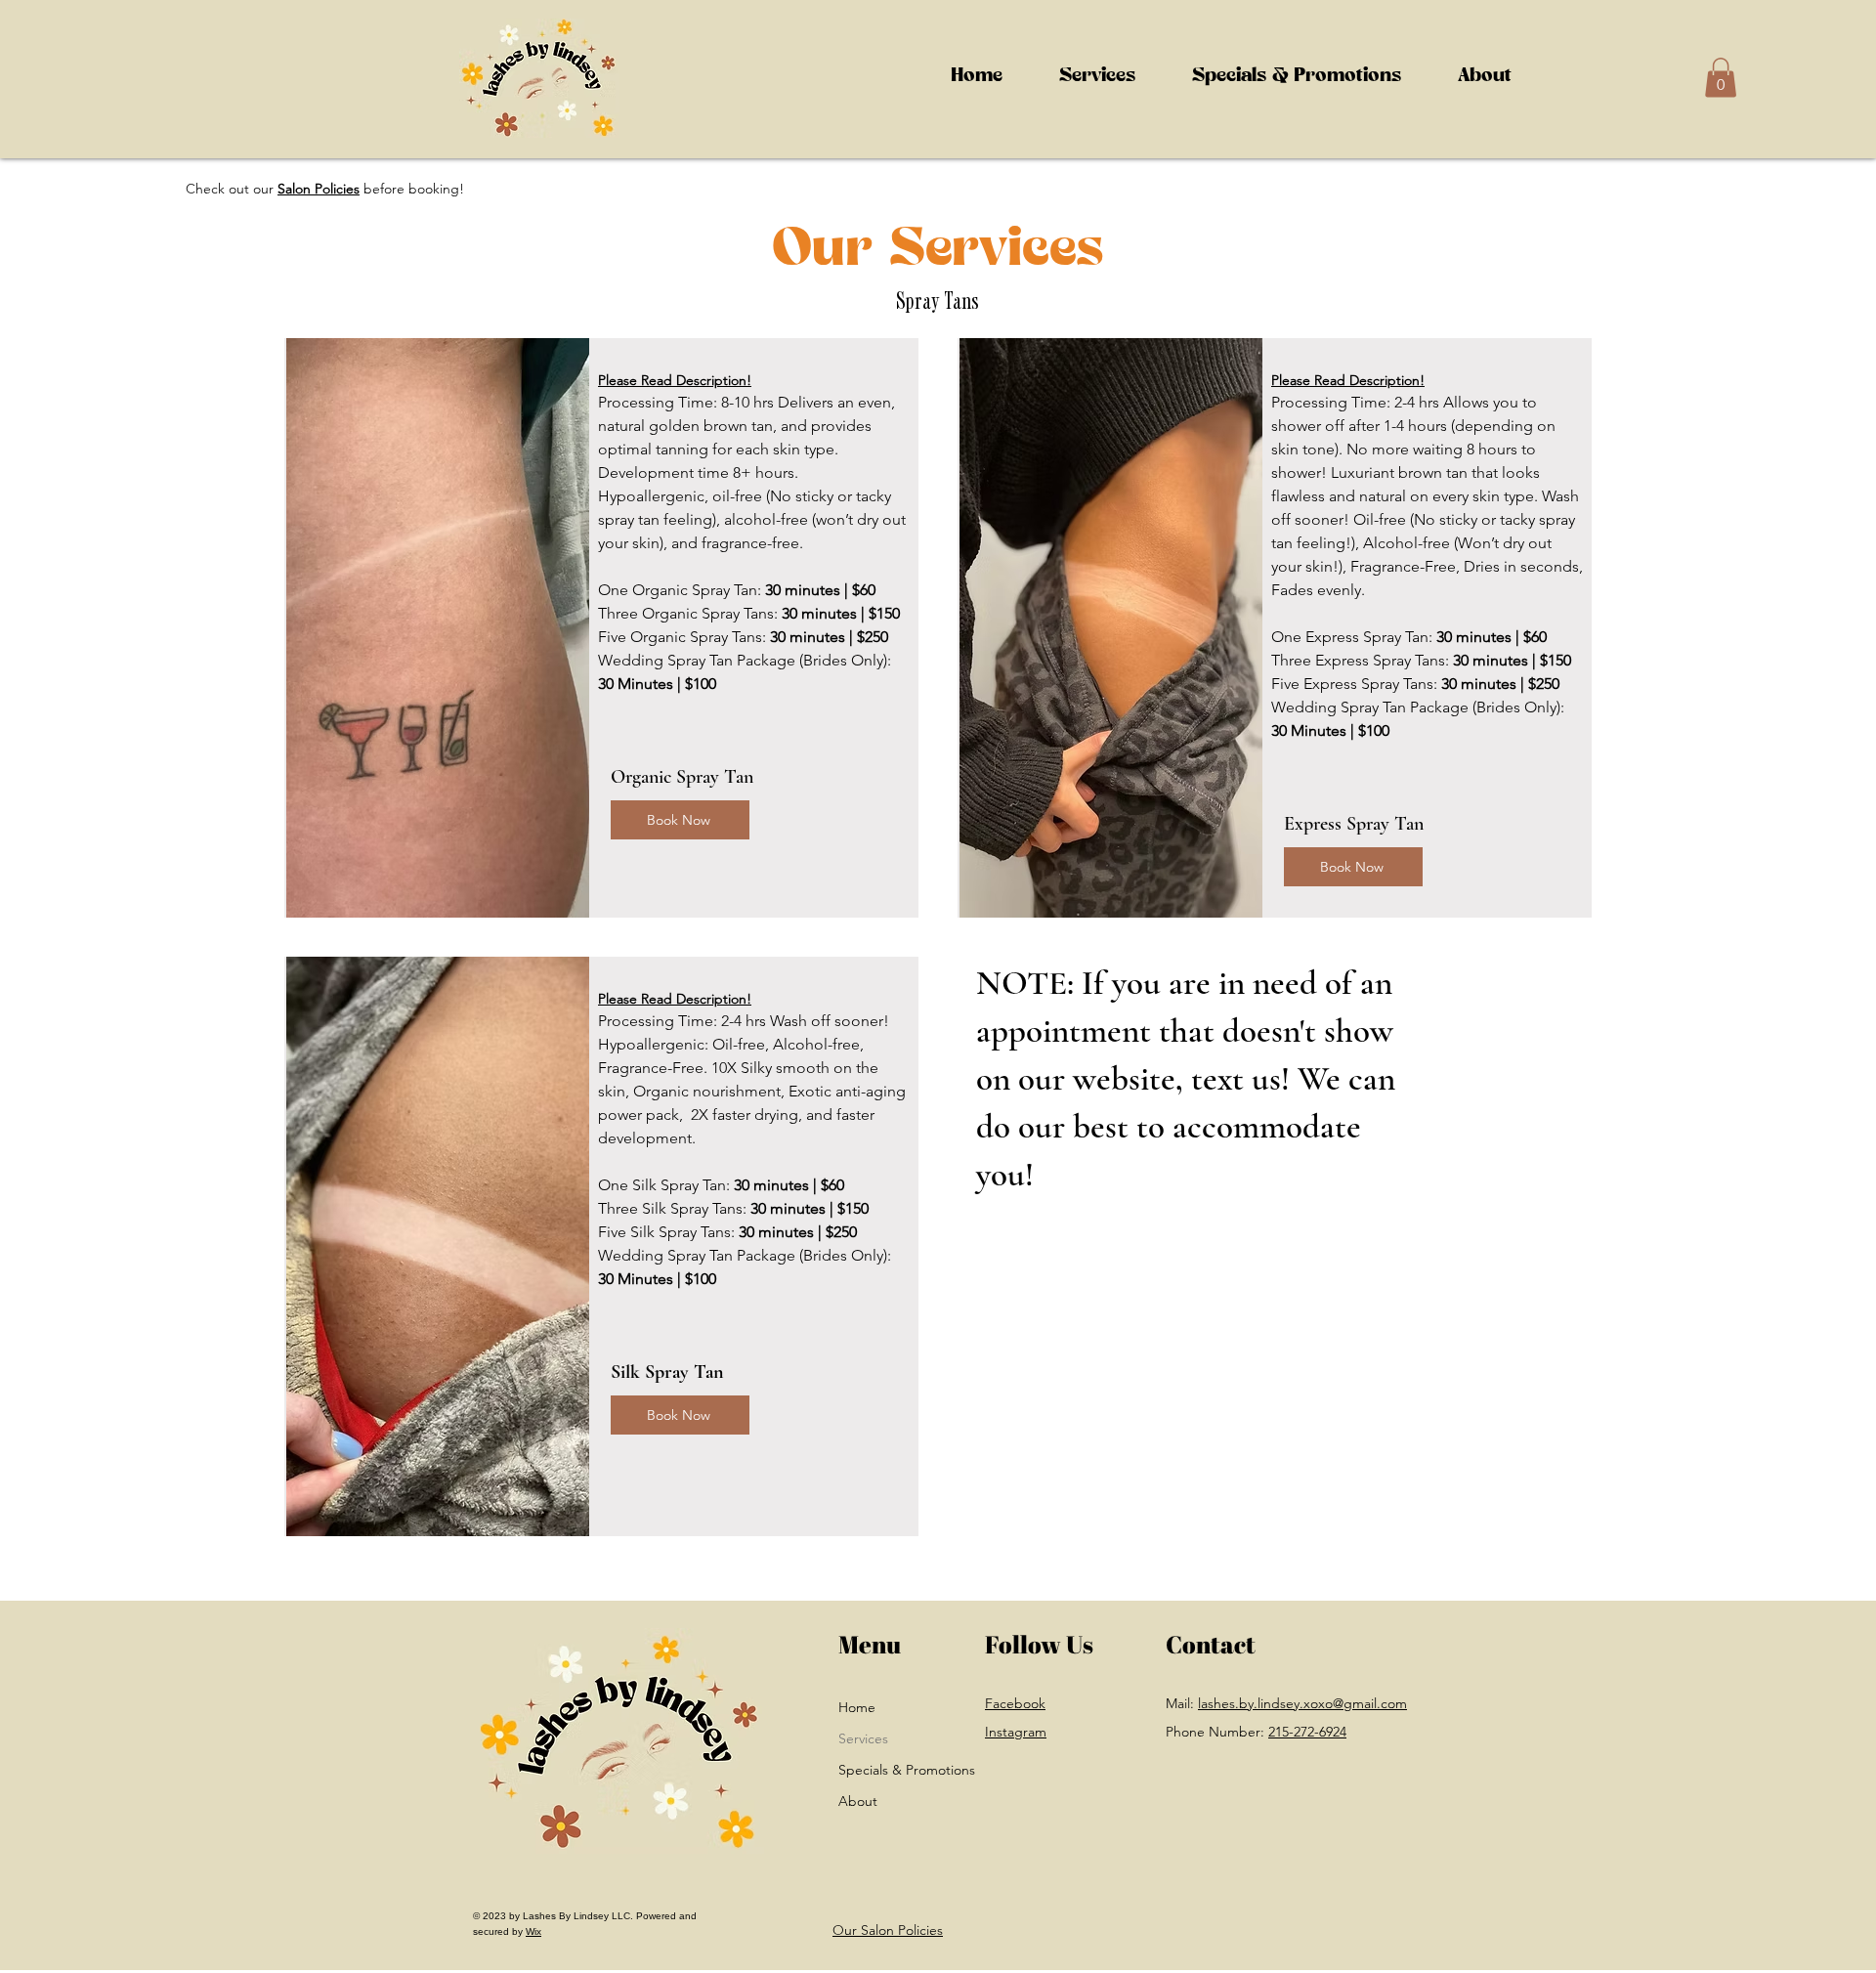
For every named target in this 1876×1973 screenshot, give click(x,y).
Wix (533, 1931)
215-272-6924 (1307, 1732)
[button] (1097, 78)
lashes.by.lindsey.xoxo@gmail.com (1302, 1703)
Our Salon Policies (888, 1930)
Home (857, 1707)
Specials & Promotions (878, 1770)
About (858, 1801)
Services (863, 1738)
